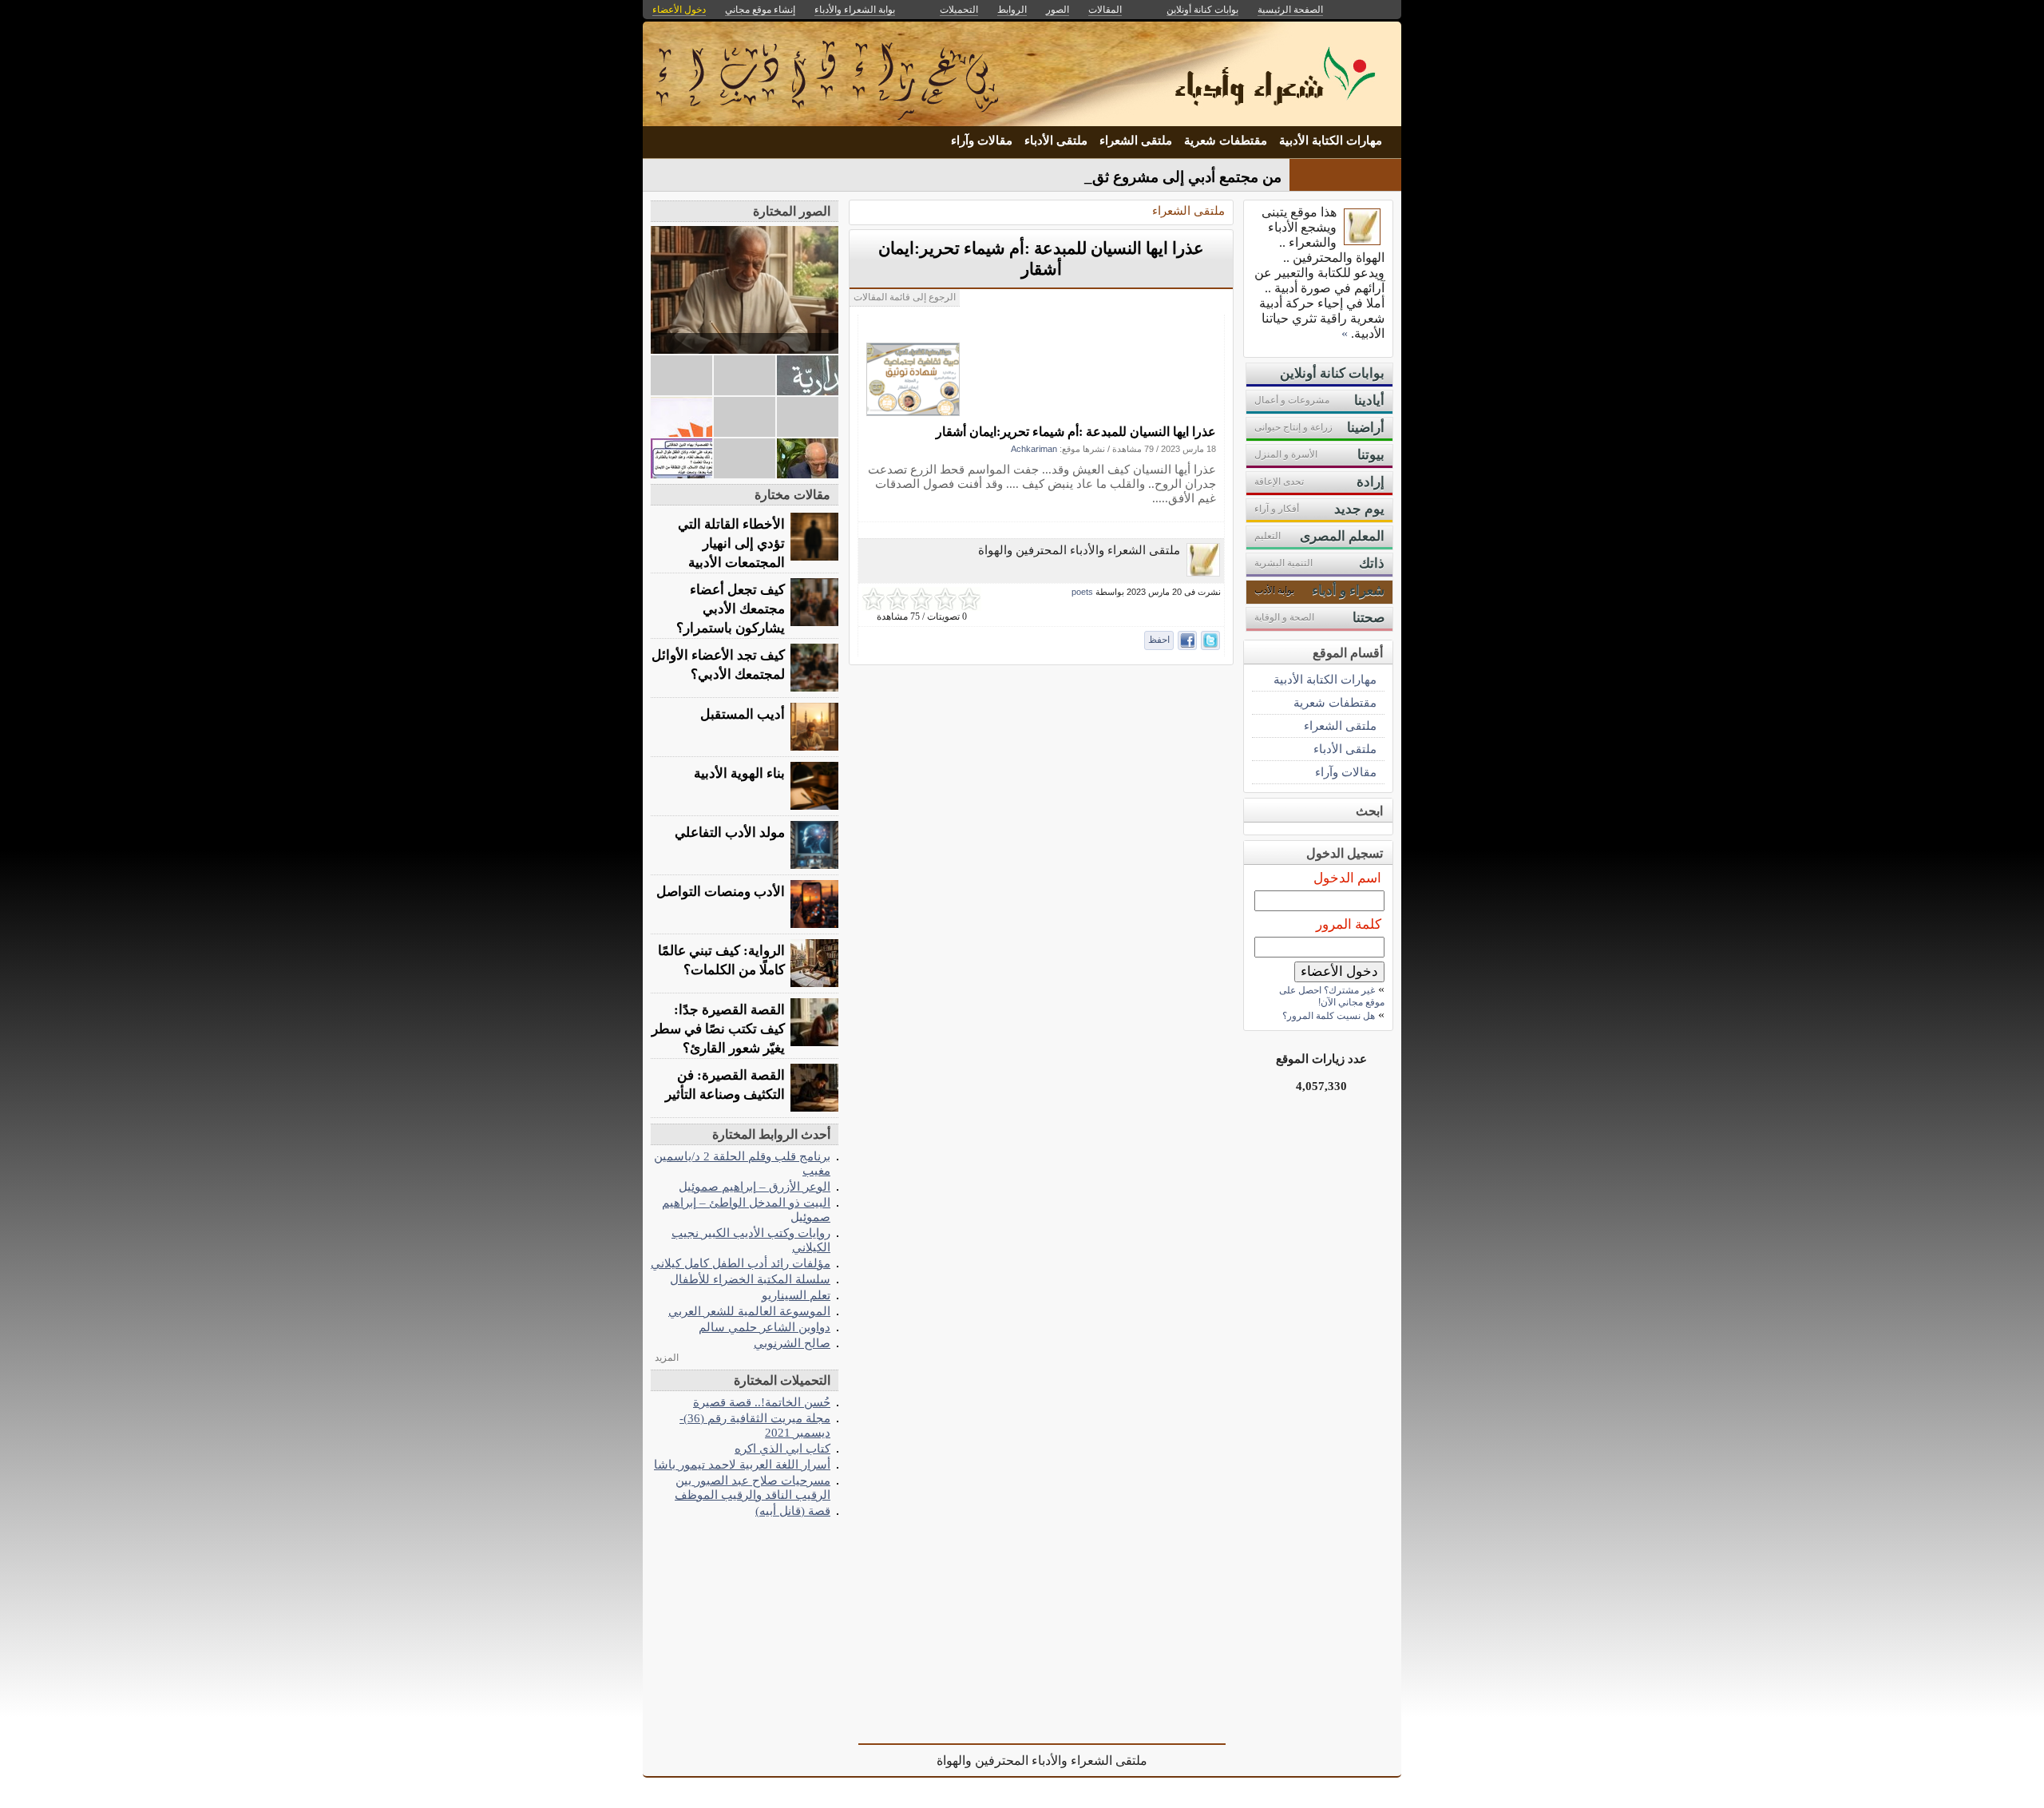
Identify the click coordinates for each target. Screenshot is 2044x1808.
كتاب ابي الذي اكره (782, 1448)
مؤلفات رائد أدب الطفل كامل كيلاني (741, 1263)
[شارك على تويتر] (1210, 640)
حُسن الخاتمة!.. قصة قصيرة (762, 1402)
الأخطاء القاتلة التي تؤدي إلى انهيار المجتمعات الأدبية (731, 543)
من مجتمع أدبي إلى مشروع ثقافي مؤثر (1161, 177)
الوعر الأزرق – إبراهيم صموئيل (755, 1186)
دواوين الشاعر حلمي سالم (765, 1327)
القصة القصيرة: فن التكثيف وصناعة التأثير (725, 1085)
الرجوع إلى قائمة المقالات (905, 297)
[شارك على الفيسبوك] (1187, 640)
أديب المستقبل (743, 714)
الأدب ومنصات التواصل (721, 892)
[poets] (1203, 572)
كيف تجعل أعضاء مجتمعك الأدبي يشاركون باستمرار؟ (731, 609)
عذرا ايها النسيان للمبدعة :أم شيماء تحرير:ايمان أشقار (1076, 432)
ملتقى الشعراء (1136, 141)
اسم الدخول (1347, 878)
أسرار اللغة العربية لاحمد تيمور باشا (742, 1464)
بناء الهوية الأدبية (739, 773)
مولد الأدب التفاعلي (730, 833)
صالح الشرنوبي (792, 1343)
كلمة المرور (1349, 924)
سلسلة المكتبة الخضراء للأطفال (750, 1279)
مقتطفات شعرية (1226, 141)
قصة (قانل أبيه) (793, 1511)
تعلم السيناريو (796, 1295)
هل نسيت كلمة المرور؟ (1329, 1016)
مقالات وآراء (982, 141)
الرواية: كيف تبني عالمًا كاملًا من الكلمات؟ (721, 960)
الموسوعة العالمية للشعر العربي (749, 1311)
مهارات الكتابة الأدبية (1331, 141)
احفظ (1159, 640)
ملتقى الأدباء (1056, 141)
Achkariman (1034, 449)
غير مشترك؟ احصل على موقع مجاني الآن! (1332, 996)
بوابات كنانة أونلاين (1202, 10)
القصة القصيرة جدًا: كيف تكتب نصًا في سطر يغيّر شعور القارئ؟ (718, 1029)
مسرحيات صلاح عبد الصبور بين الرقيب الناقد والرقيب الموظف (753, 1487)
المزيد (667, 1358)
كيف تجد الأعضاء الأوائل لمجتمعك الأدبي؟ (718, 665)
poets (1082, 592)
